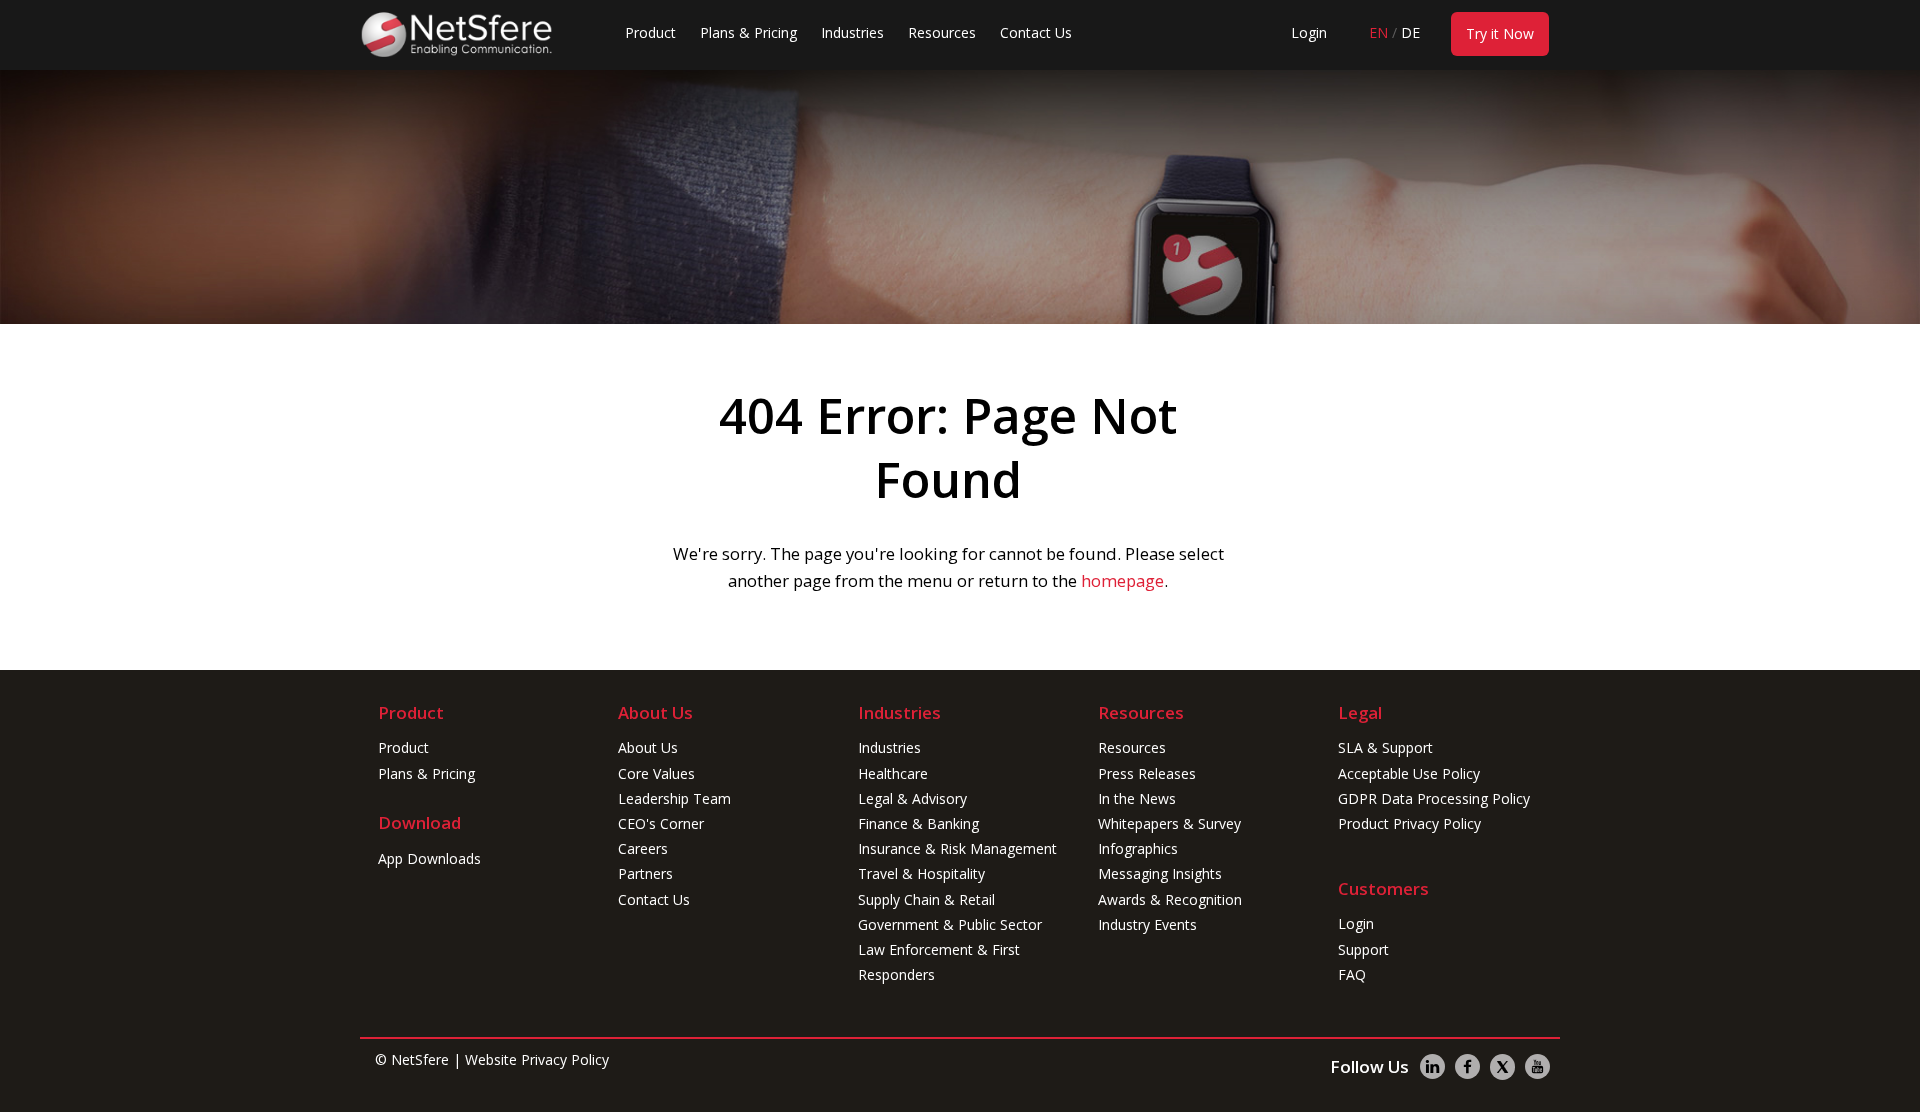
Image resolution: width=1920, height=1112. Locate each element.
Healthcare (893, 773)
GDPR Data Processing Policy (1434, 798)
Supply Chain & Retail (926, 899)
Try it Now (1500, 33)
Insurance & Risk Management (957, 848)
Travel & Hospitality (921, 873)
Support (1363, 949)
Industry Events (1147, 924)
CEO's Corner (661, 823)
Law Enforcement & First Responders (939, 962)
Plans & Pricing (748, 32)
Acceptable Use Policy (1409, 773)
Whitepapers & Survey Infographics (1169, 836)
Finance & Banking (918, 823)
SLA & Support (1385, 747)
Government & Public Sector (950, 924)
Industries (852, 32)
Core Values (656, 773)
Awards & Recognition (1170, 899)
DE (1410, 32)
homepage (1122, 580)
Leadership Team (674, 798)
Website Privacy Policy (537, 1059)
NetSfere (420, 1059)
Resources (942, 32)
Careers (643, 848)
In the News (1137, 798)
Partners (645, 873)
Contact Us (1036, 32)
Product (650, 32)
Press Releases (1147, 773)
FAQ (1352, 974)
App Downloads (429, 858)
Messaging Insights (1160, 873)
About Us (648, 747)
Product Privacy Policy (1409, 823)
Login (1309, 32)
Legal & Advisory (912, 798)
